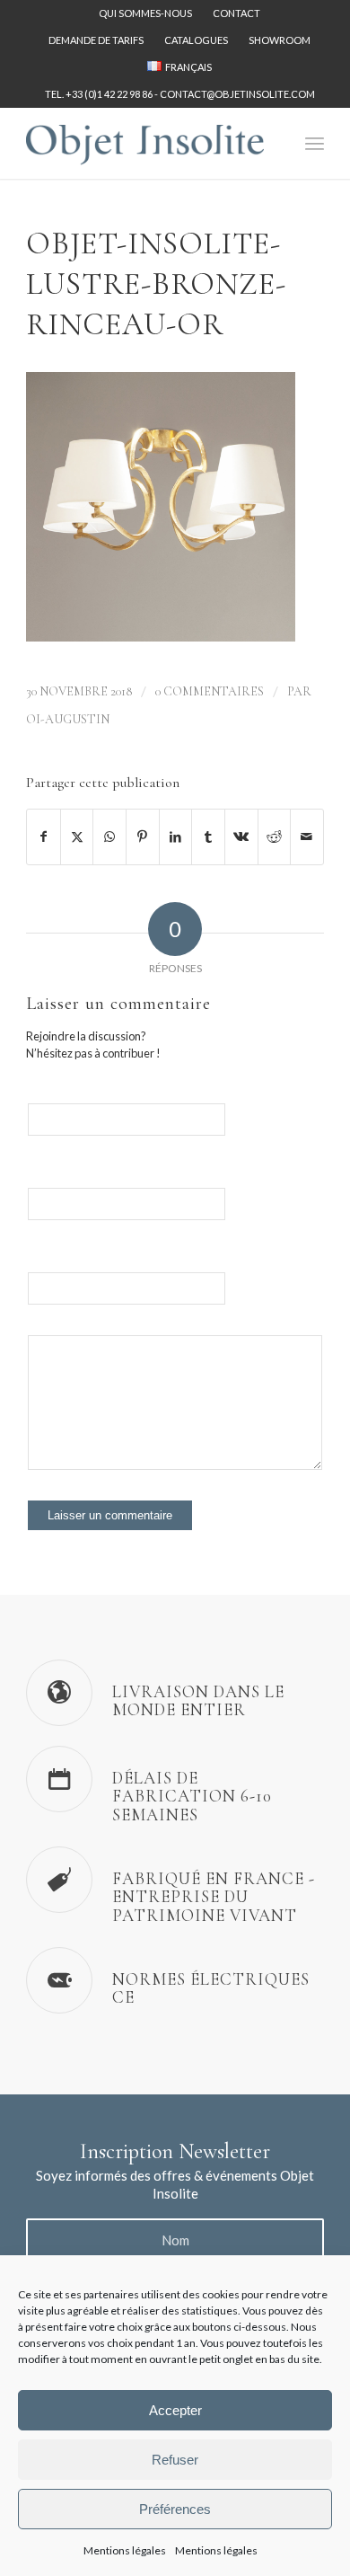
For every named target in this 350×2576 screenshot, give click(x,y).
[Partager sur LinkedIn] (176, 837)
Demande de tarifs (96, 40)
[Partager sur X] (77, 837)
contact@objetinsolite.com (237, 94)
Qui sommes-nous (145, 13)
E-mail (42, 1180)
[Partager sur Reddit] (275, 837)
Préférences (175, 2509)
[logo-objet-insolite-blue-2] (145, 143)
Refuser (175, 2460)
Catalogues (196, 40)
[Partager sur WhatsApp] (109, 837)
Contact (236, 13)
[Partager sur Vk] (241, 837)
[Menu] (315, 143)
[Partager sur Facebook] (44, 837)
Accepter (175, 2410)
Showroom (280, 40)
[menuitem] (146, 13)
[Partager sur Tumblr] (208, 837)
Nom (39, 1096)
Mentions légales (125, 2550)
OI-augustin (68, 719)
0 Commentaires (210, 691)
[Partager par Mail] (307, 837)
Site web (47, 1265)
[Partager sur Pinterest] (143, 837)
